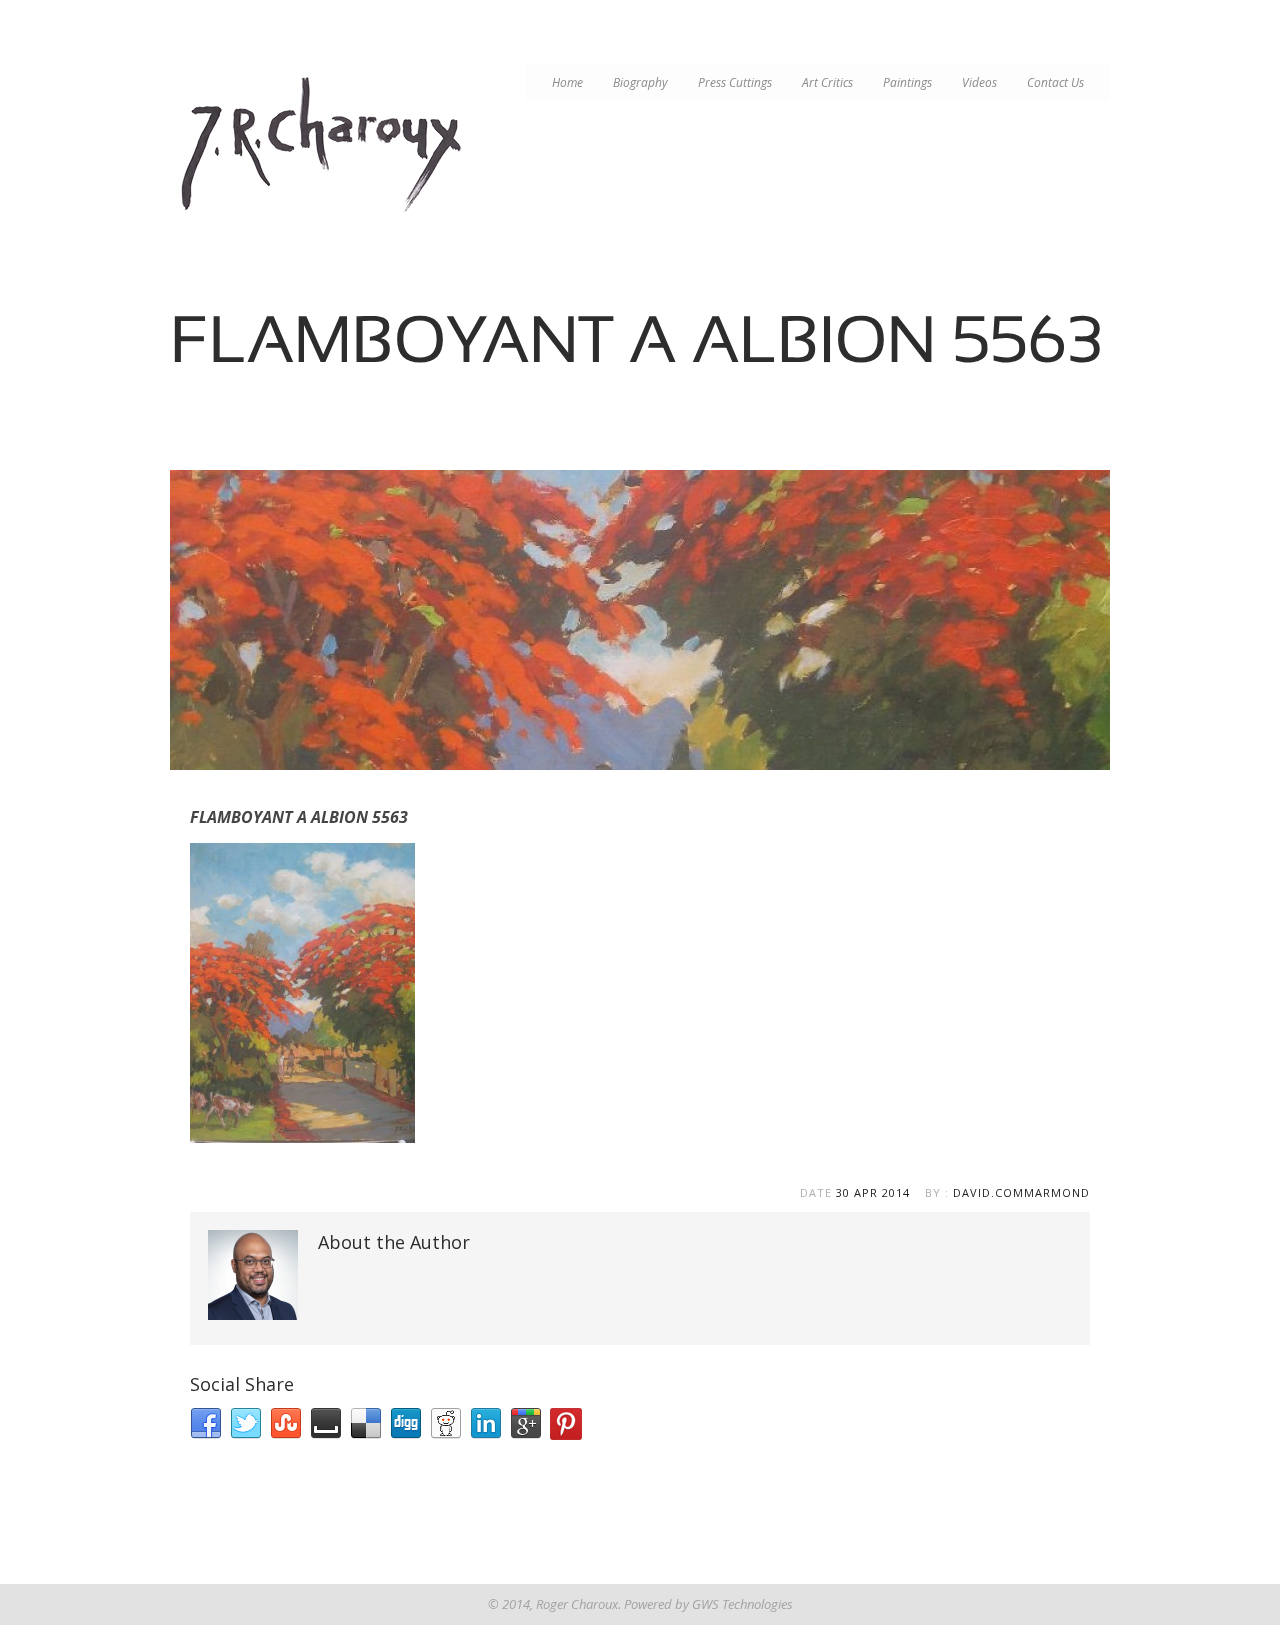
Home (567, 83)
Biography (640, 83)
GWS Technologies (742, 1604)
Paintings (907, 83)
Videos (979, 83)
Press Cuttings (735, 83)
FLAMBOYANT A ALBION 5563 (299, 817)
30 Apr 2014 (873, 1192)
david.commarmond (1021, 1192)
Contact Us (1055, 83)
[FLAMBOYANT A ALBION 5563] (640, 620)
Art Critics (827, 83)
